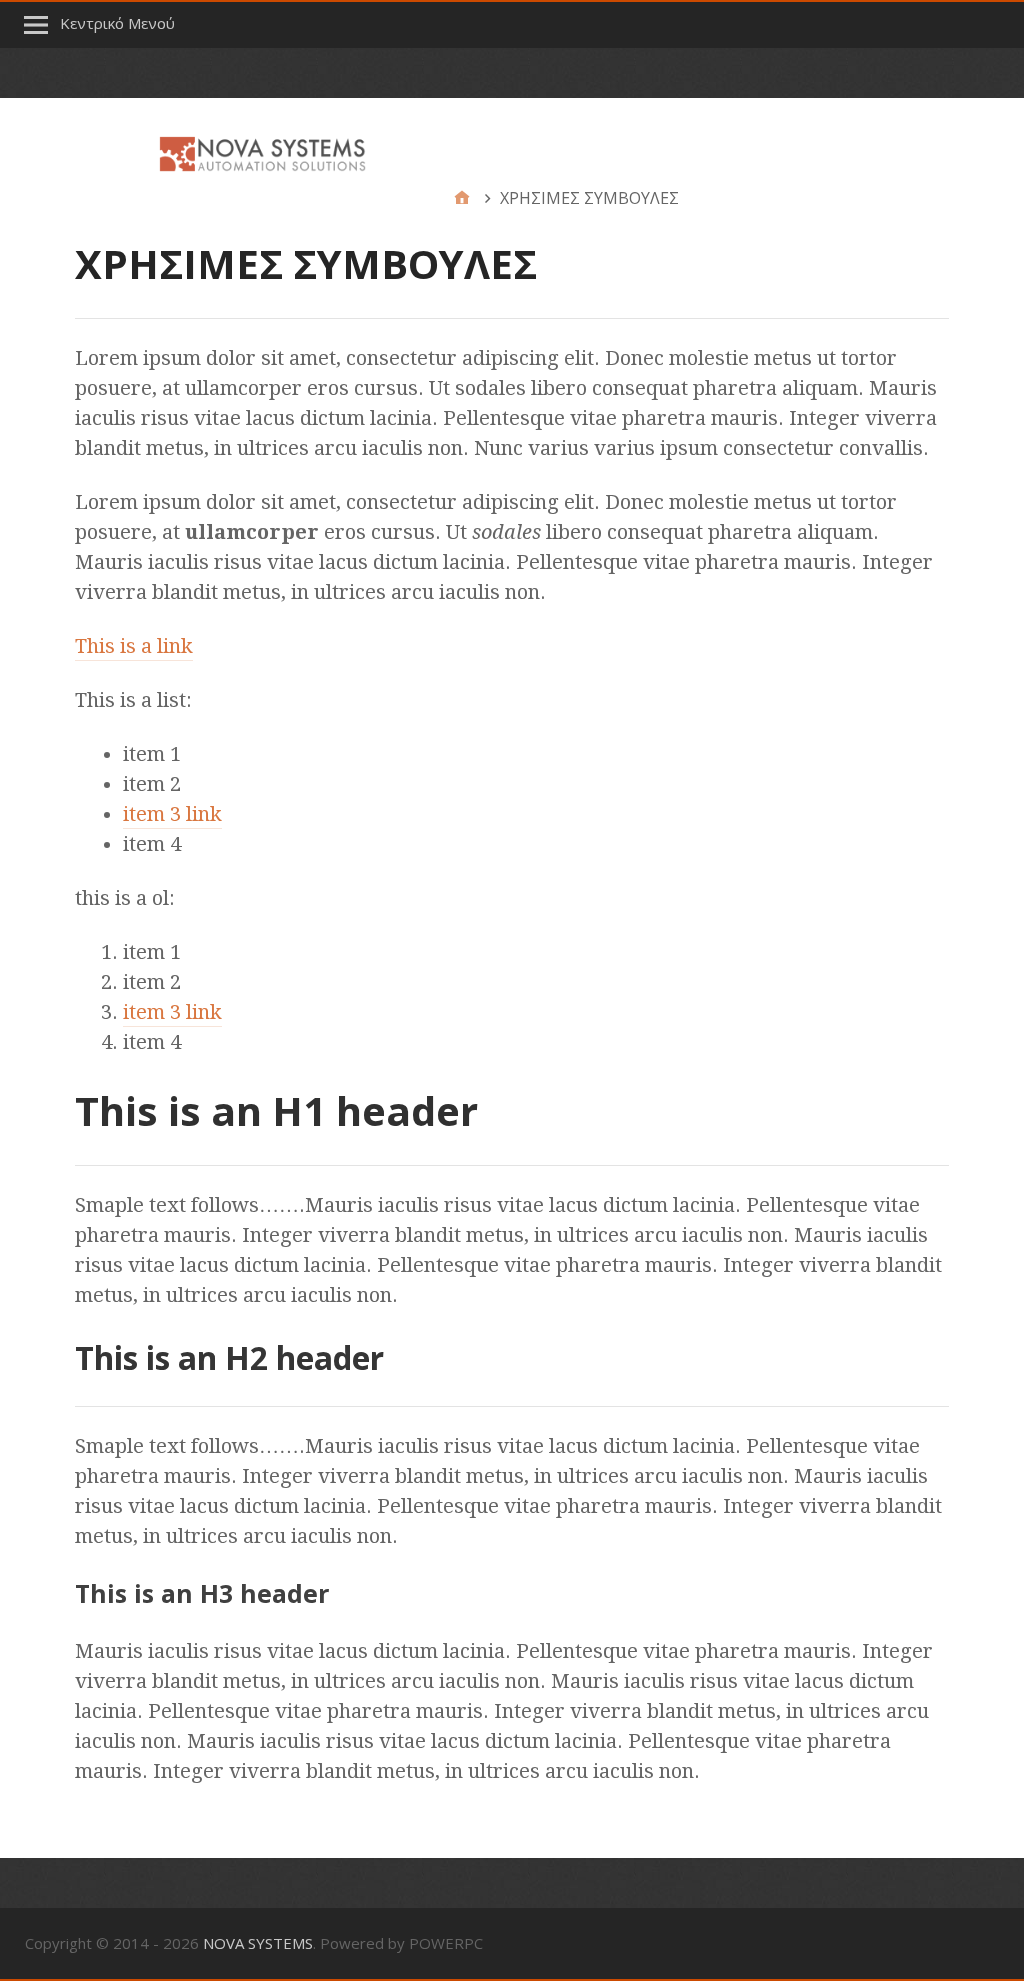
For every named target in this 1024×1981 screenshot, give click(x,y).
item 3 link (172, 814)
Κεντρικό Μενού (117, 23)
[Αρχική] (462, 198)
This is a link (134, 646)
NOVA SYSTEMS (258, 1943)
